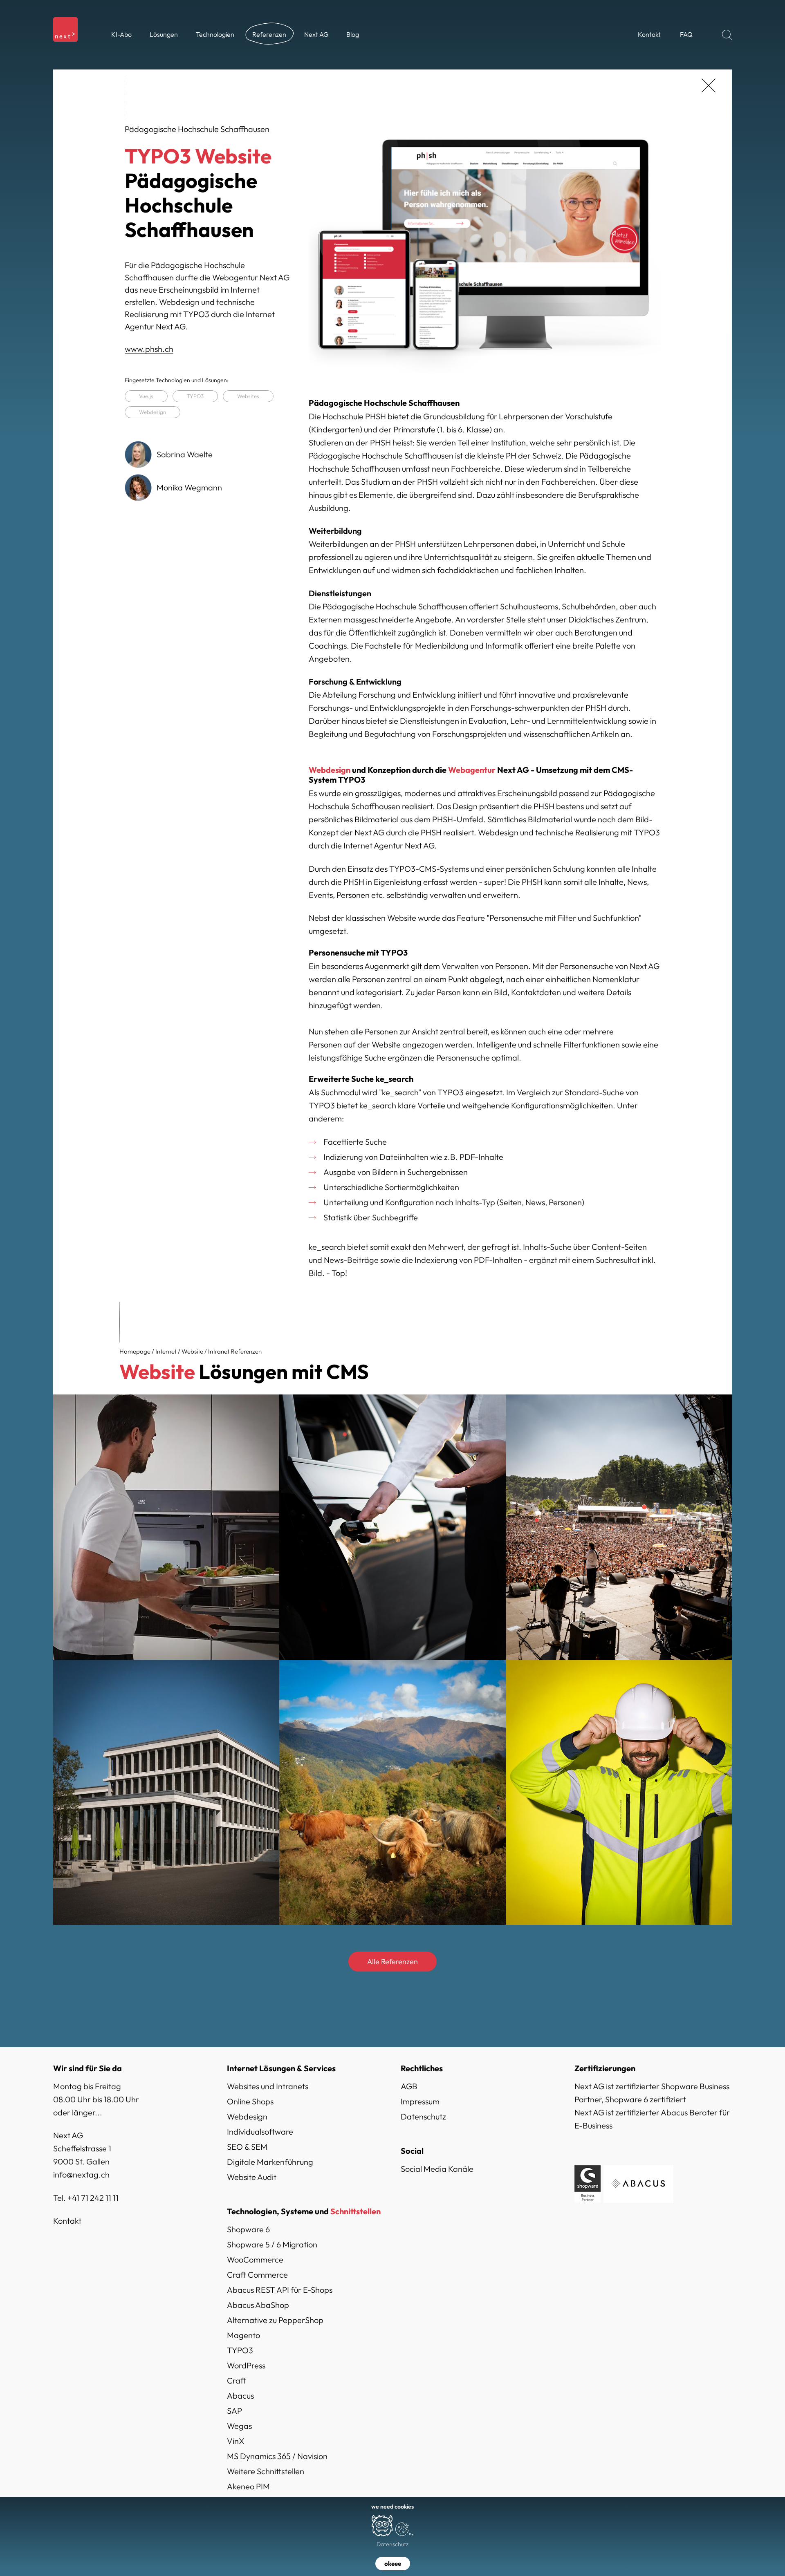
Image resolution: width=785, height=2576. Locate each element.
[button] (164, 35)
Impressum (420, 2101)
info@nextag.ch (81, 2174)
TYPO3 (195, 396)
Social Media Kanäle (437, 2169)
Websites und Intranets (268, 2086)
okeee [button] (393, 2564)
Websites (248, 396)
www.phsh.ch (149, 349)
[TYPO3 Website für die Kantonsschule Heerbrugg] (166, 1792)
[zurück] (709, 85)
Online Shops (250, 2101)
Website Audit (252, 2177)
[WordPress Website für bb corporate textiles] (619, 1792)
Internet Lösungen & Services (281, 2068)
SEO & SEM (247, 2147)
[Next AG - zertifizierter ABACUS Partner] (638, 2183)
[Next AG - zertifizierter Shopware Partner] (588, 2183)
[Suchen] (727, 35)
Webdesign (153, 412)
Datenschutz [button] (392, 2544)
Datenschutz (423, 2116)
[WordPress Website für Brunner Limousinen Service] (392, 1527)
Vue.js (146, 396)
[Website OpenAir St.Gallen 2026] (619, 1527)
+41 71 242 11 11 (93, 2198)
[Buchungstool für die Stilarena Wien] (166, 1527)
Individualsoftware (260, 2132)
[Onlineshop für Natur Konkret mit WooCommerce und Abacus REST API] (392, 1792)
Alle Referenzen (392, 1962)
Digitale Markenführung (270, 2162)
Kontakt (67, 2221)
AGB (409, 2086)
